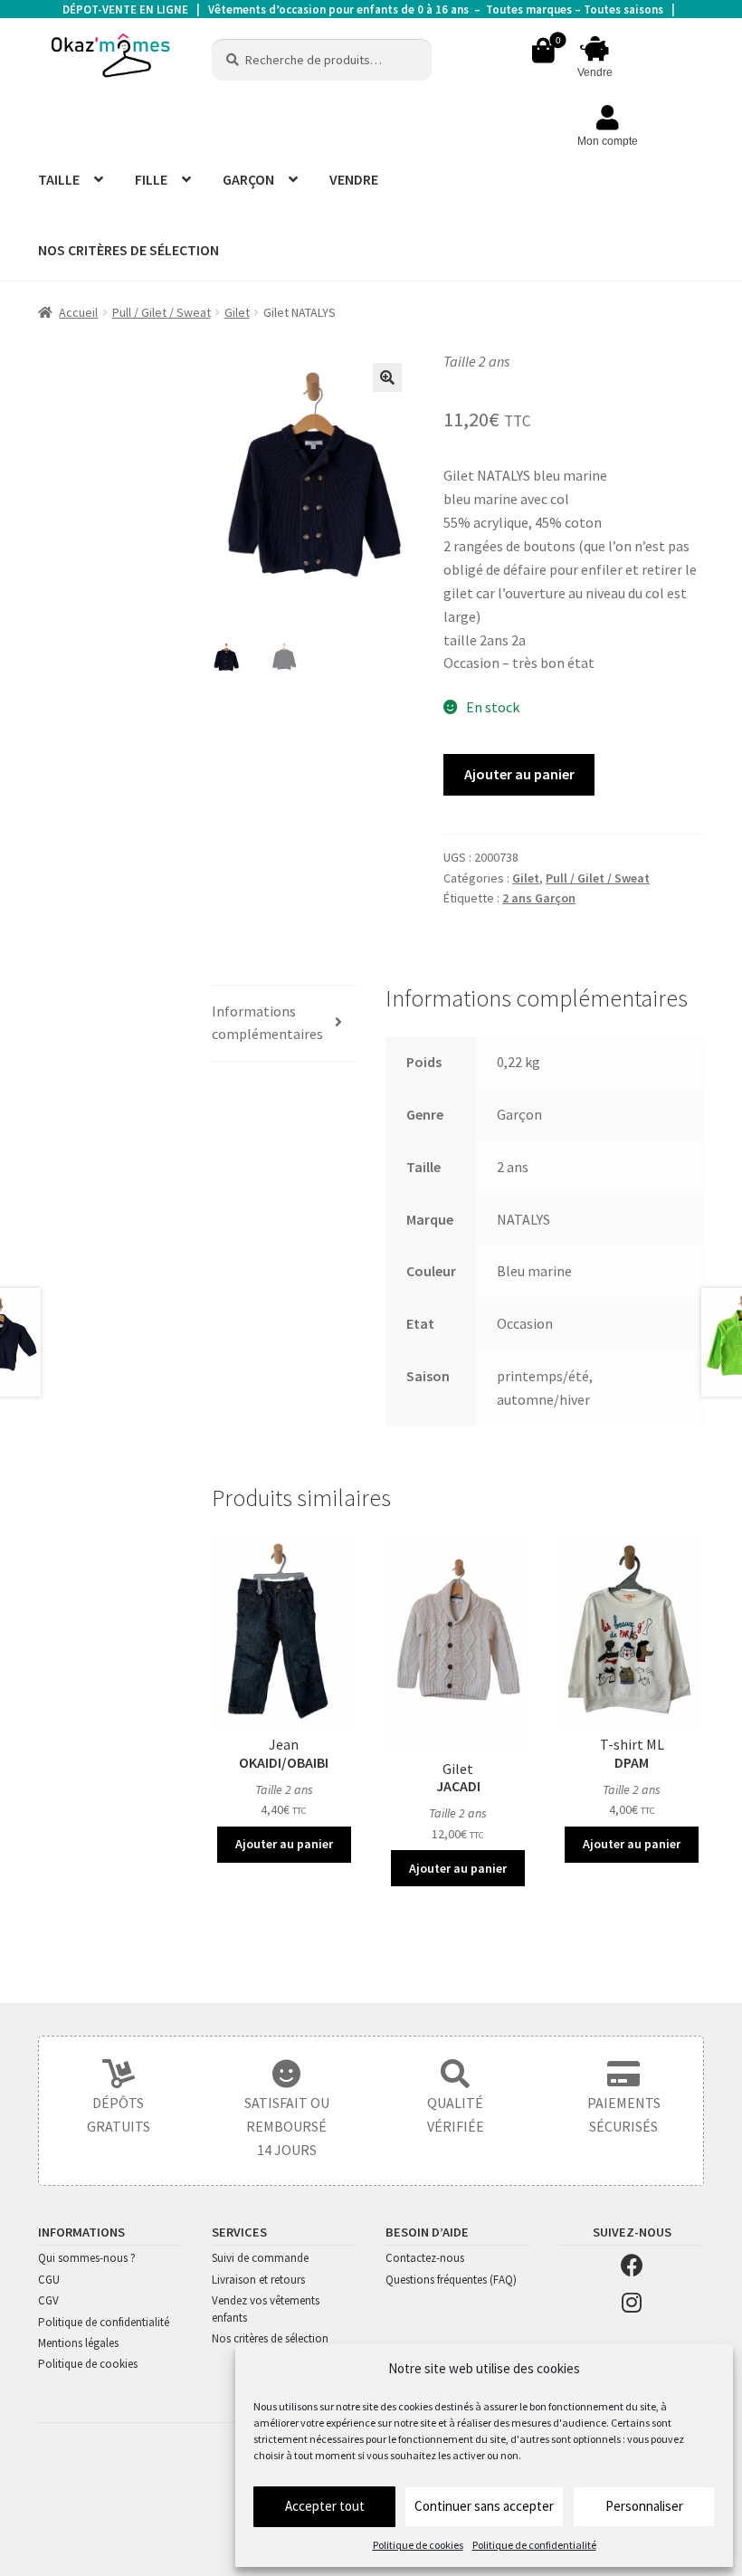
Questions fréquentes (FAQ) (451, 2280)
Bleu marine (534, 1271)
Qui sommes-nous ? (87, 2258)
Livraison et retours (258, 2280)
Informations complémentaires (267, 1023)
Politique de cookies (418, 2545)
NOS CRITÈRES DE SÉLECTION (128, 250)
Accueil (78, 312)
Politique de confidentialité (534, 2545)
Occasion (525, 1323)
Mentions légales (78, 2343)
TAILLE (59, 179)
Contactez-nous (425, 2258)
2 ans (513, 1167)
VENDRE (354, 179)
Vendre (595, 72)
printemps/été (543, 1376)
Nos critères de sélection (270, 2338)
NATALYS (523, 1219)
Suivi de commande (260, 2258)
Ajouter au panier (519, 774)
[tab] (284, 1024)
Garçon (519, 1114)
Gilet (237, 312)
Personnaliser (644, 2506)
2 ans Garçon (539, 898)
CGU (49, 2280)
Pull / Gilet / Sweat (162, 312)
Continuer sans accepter (484, 2506)
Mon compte (608, 141)
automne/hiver (543, 1399)
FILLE (151, 179)
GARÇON (248, 179)
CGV (48, 2300)
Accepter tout (325, 2506)
